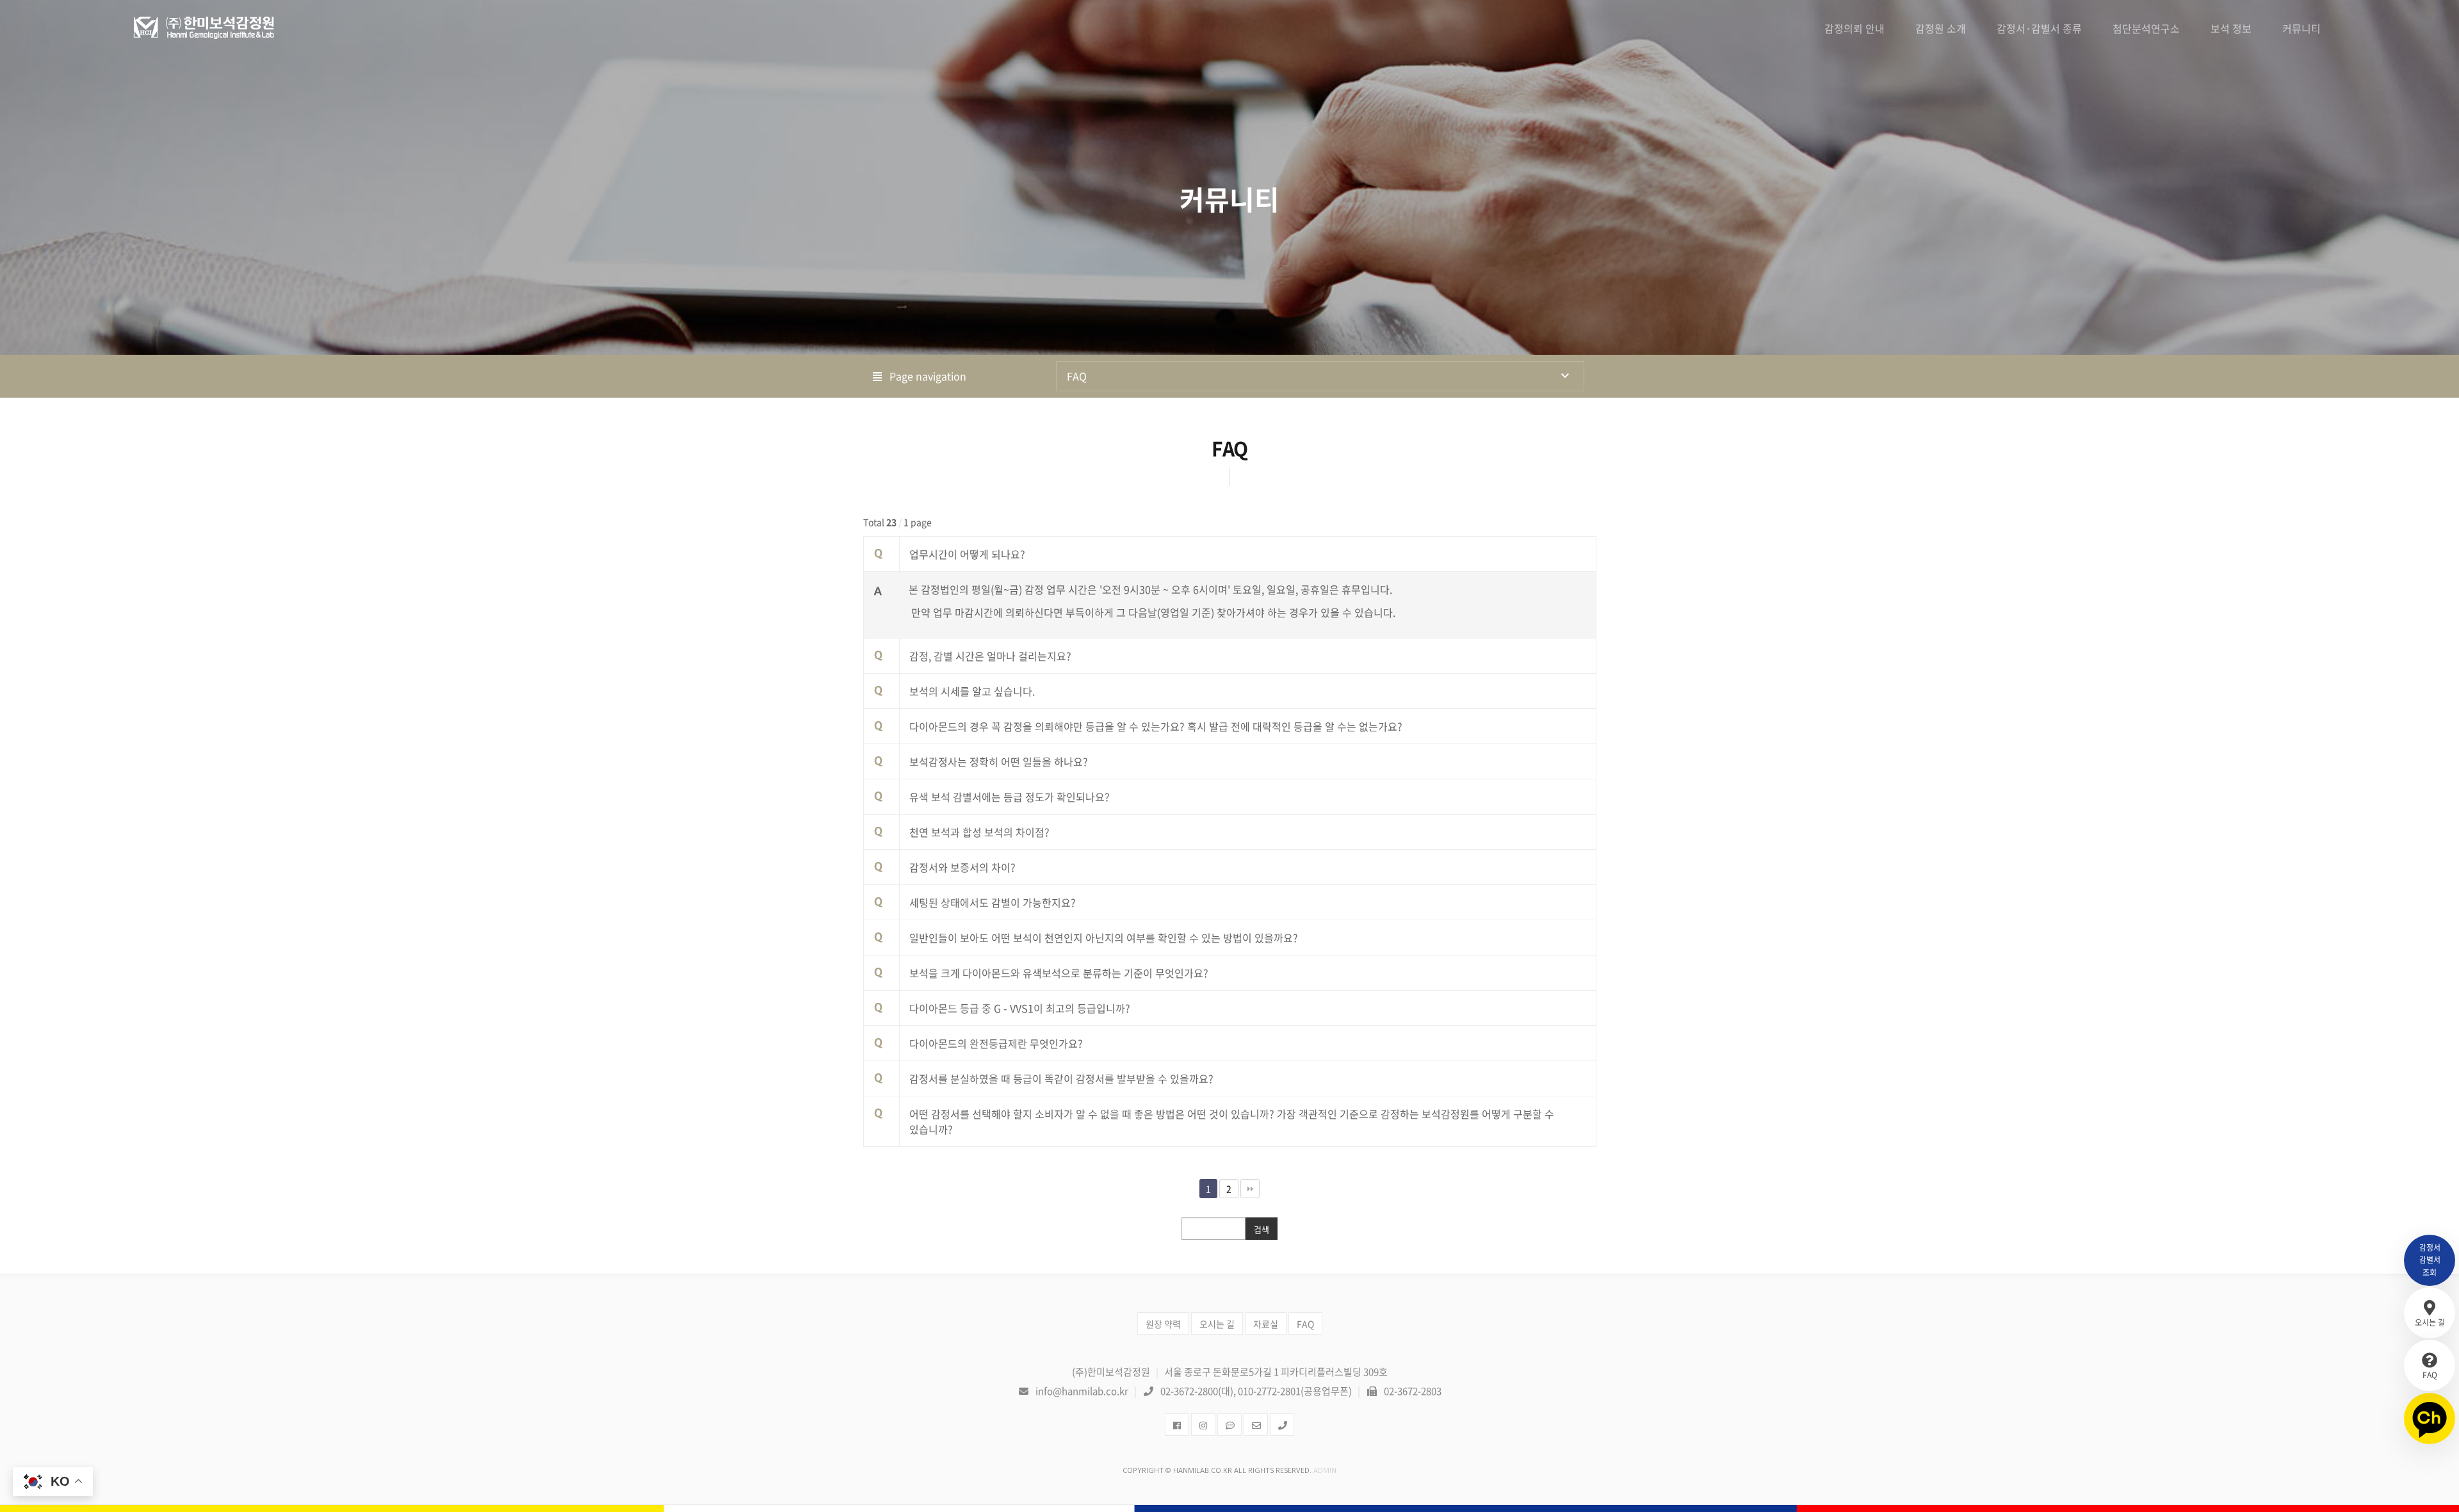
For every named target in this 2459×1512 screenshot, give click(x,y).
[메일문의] (1256, 1425)
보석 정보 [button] (2231, 28)
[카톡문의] (1229, 1425)
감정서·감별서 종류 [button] (2039, 28)
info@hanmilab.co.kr (1082, 1391)
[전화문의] (1282, 1425)
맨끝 (1250, 1189)
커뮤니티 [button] (2301, 28)
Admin (1325, 1470)
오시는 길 (1217, 1324)
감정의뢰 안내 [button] (1854, 28)
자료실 (1266, 1324)
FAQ (1077, 376)
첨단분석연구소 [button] (2146, 28)
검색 (1262, 1229)
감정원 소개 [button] (1941, 28)
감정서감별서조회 (2430, 1260)
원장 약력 (1163, 1324)
